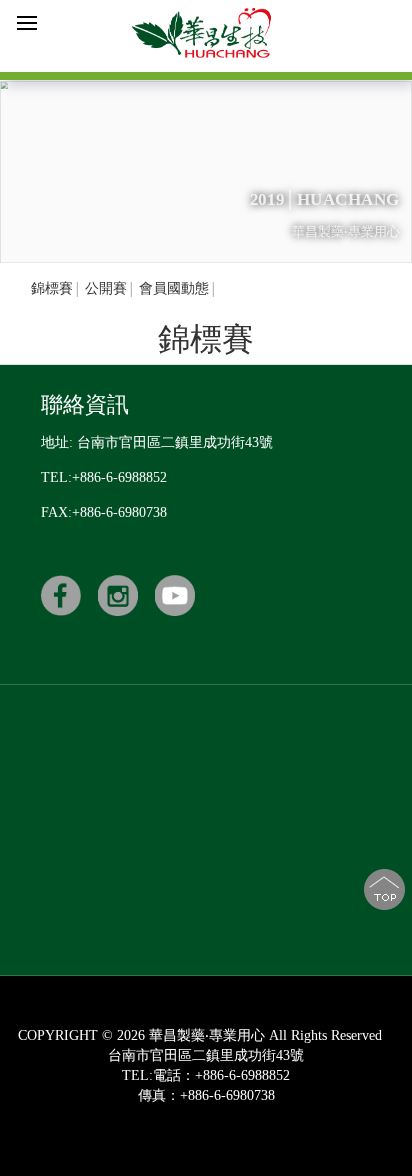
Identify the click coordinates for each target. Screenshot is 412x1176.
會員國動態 (174, 288)
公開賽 (106, 288)
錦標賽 (52, 288)
